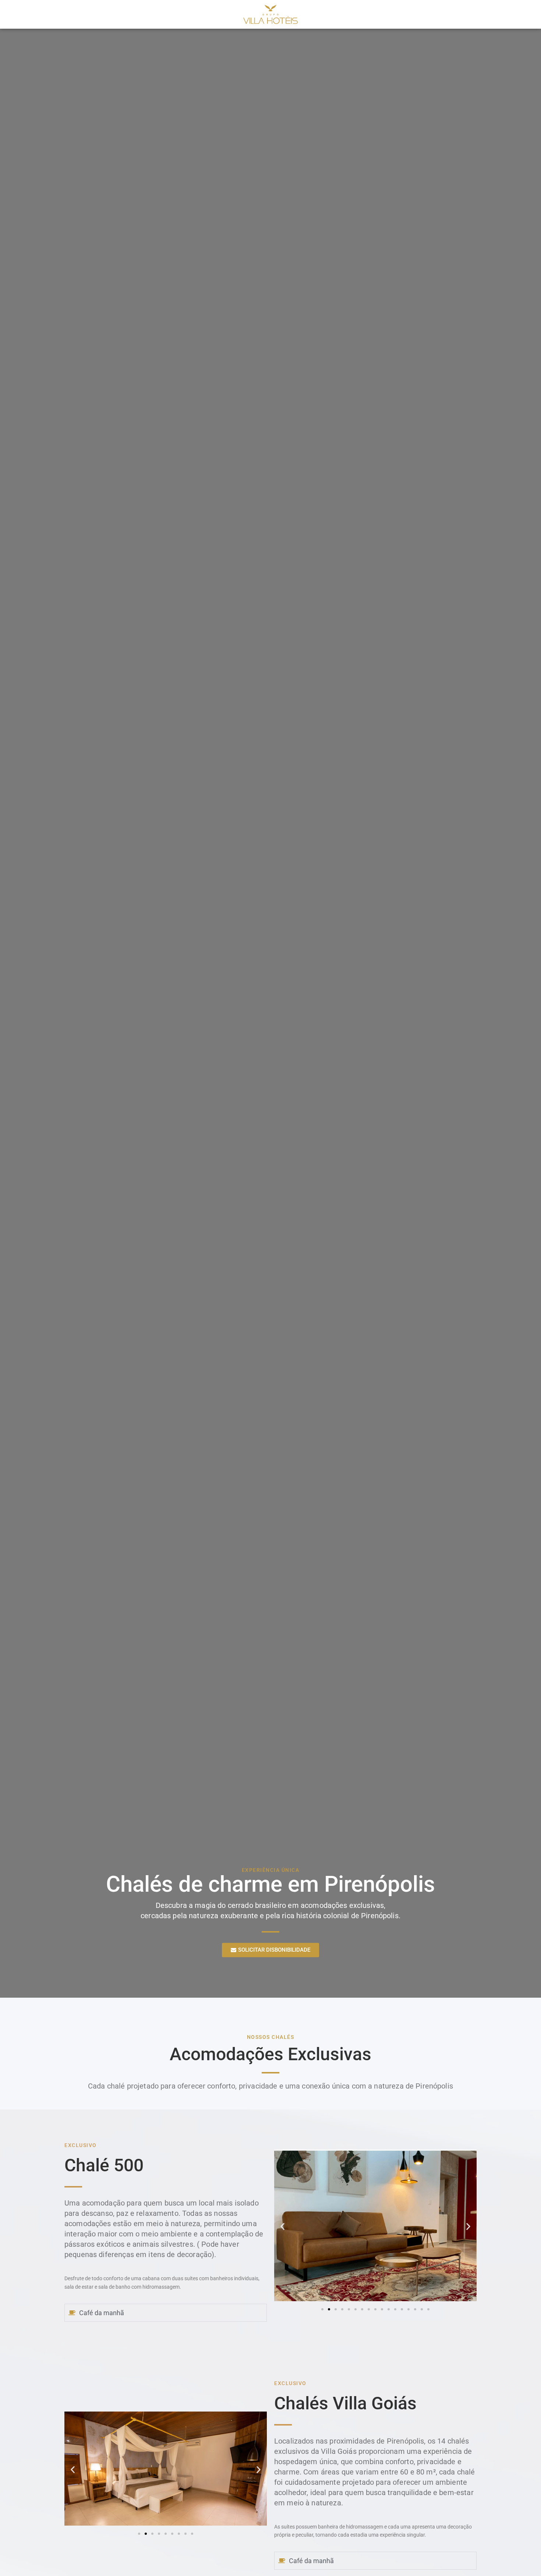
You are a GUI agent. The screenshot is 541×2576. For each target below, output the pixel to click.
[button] (282, 2227)
